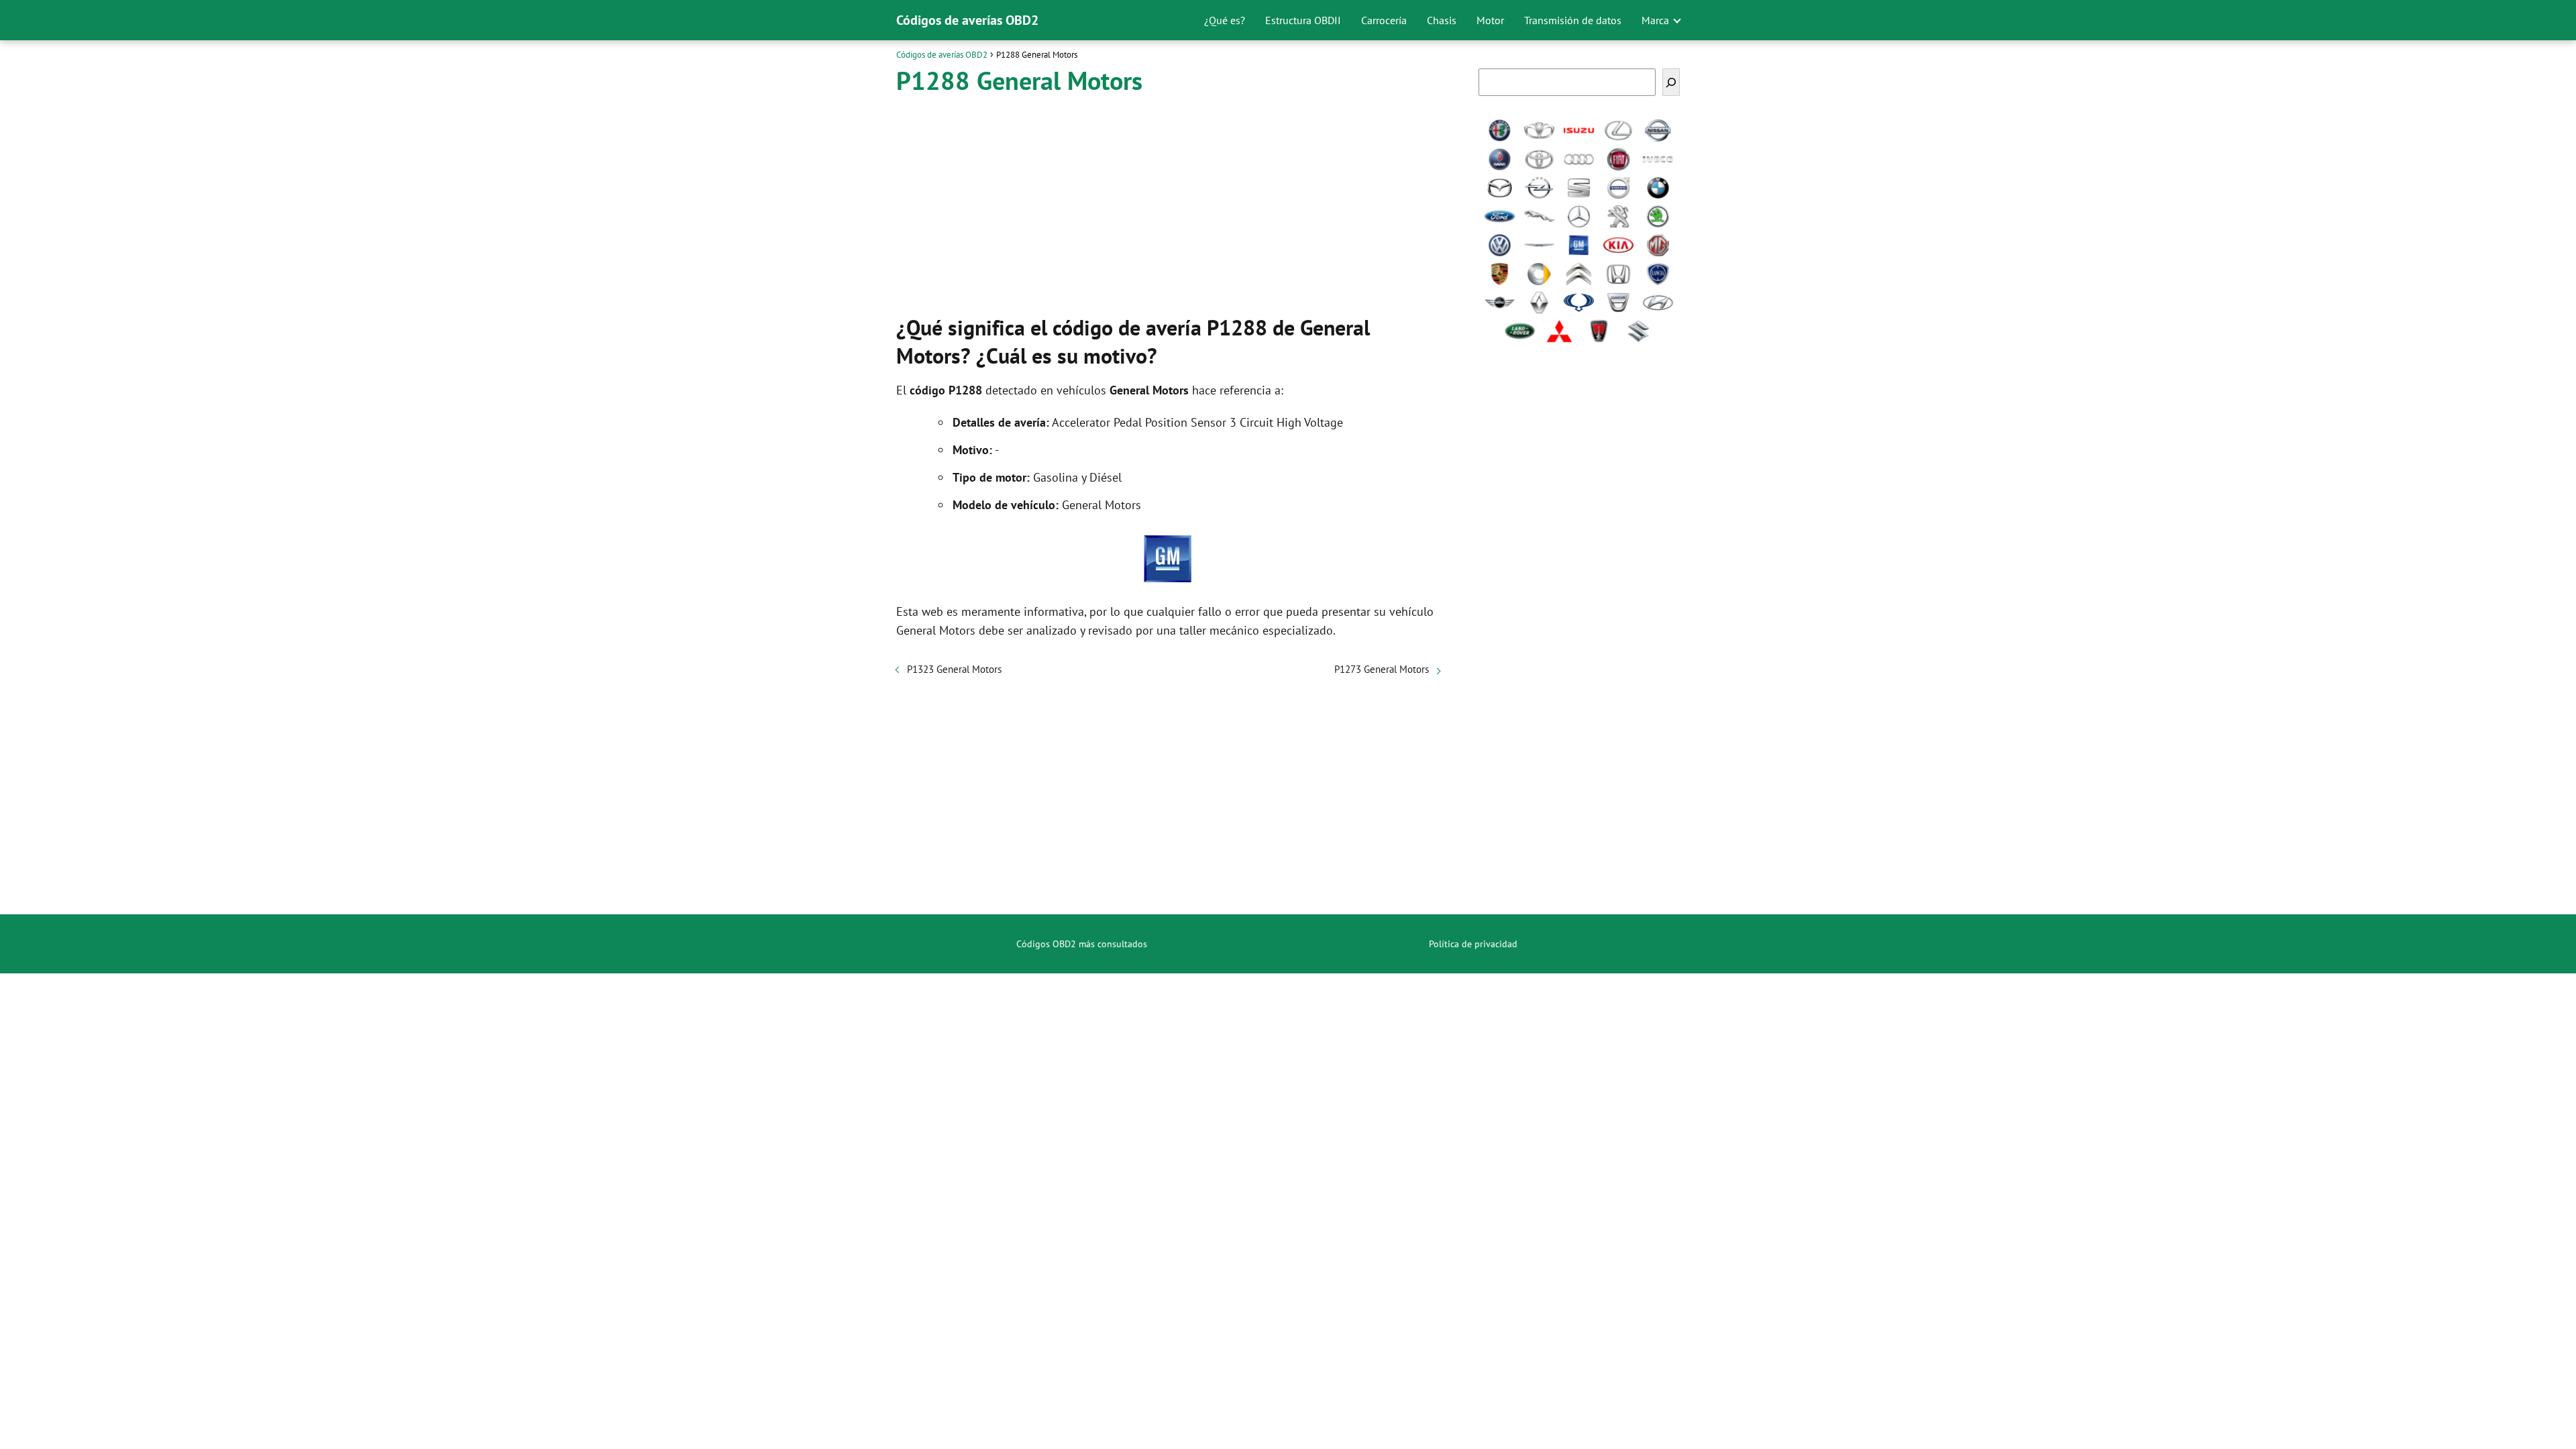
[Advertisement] (1168, 201)
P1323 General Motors (954, 669)
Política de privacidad (1473, 944)
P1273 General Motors (1382, 669)
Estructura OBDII (1303, 20)
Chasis (1442, 20)
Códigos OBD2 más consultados (1082, 944)
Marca (1655, 20)
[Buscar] (1671, 82)
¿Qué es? (1225, 20)
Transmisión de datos (1573, 20)
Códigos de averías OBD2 (967, 20)
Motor (1490, 20)
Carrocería (1384, 20)
